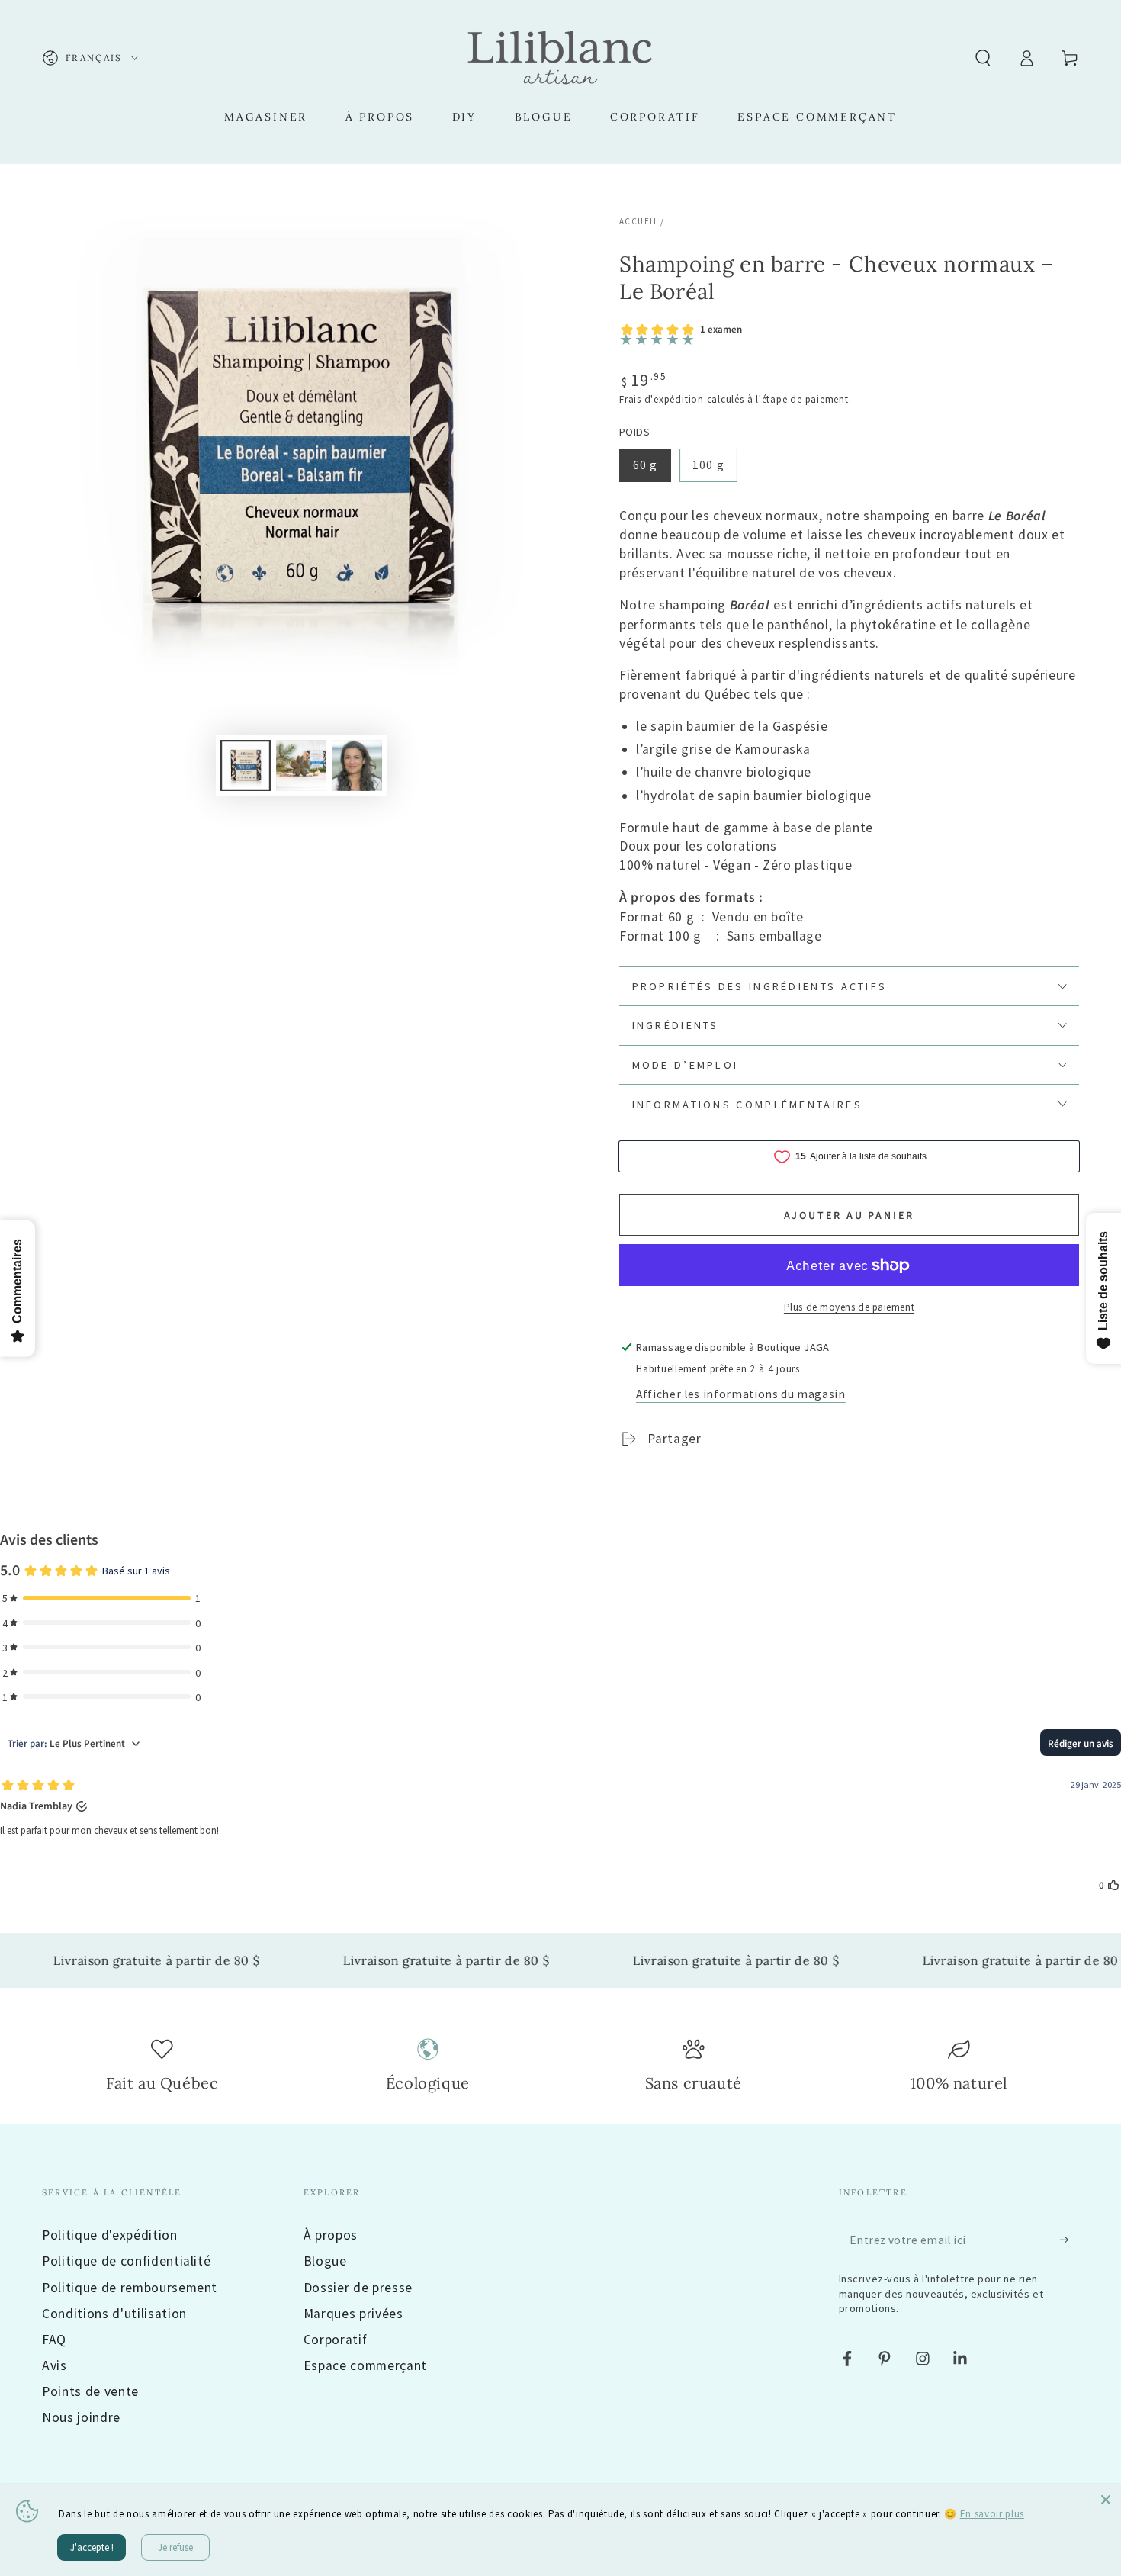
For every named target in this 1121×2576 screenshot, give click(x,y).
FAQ (54, 2340)
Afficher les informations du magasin (741, 1394)
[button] (983, 58)
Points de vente (90, 2391)
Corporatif (336, 2340)
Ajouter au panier (850, 1216)
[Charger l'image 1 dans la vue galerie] (246, 765)
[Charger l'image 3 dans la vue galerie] (357, 765)
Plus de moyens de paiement (849, 1307)
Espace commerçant (365, 2365)
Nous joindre (81, 2417)
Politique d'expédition (110, 2235)
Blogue (325, 2261)
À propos (331, 2235)
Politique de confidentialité (126, 2261)
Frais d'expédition (662, 399)
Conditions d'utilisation (114, 2314)
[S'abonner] (1070, 2240)
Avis (55, 2365)
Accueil (639, 221)
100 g (708, 465)
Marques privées (353, 2314)
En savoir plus (992, 2514)
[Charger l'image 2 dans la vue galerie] (301, 765)
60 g (645, 465)
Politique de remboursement (130, 2288)
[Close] (1106, 2500)
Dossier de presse (358, 2288)
